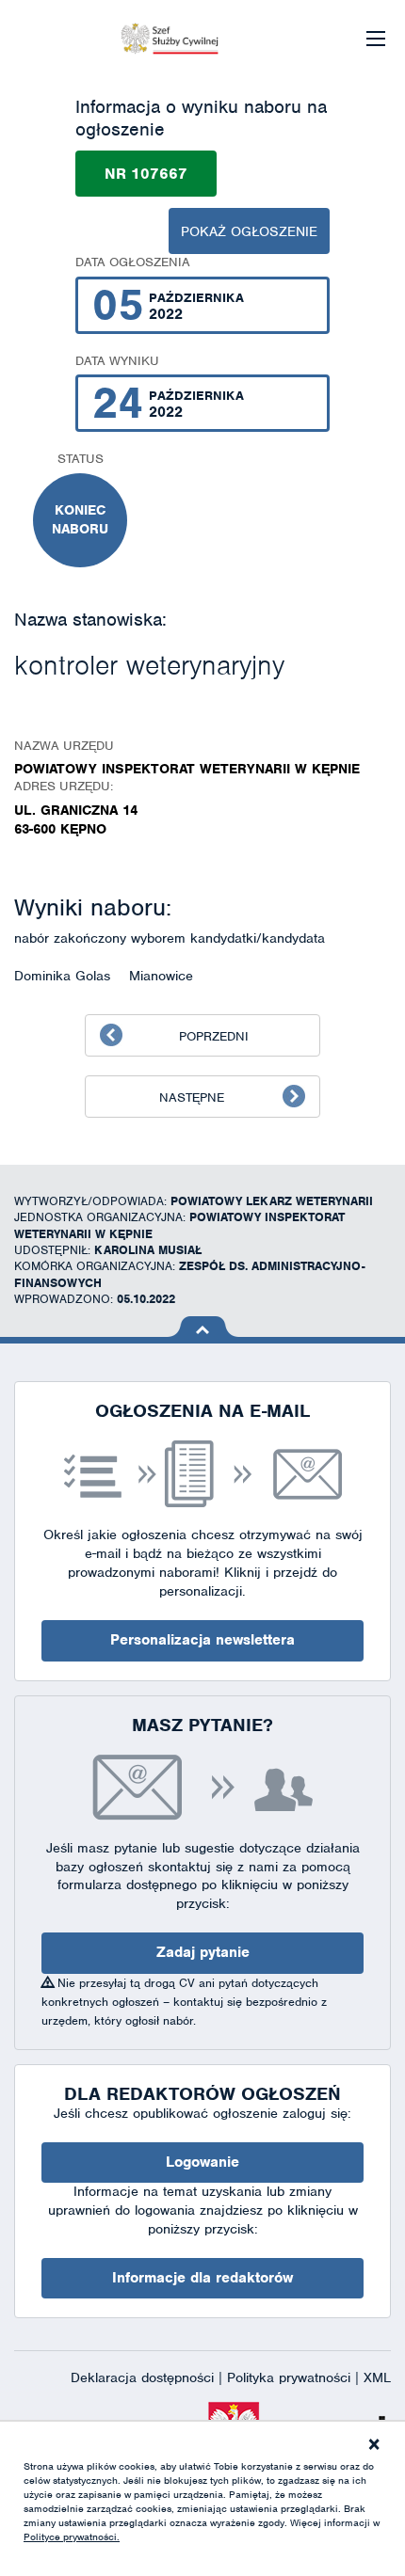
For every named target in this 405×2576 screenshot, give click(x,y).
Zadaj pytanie (203, 1952)
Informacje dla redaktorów (202, 2278)
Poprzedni (214, 1036)
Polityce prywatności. (72, 2536)
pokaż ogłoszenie (249, 231)
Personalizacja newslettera (202, 1640)
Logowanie (202, 2162)
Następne (192, 1097)
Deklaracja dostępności (145, 2377)
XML (377, 2377)
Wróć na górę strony (203, 1327)
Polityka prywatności (291, 2377)
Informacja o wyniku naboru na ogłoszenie (201, 118)
